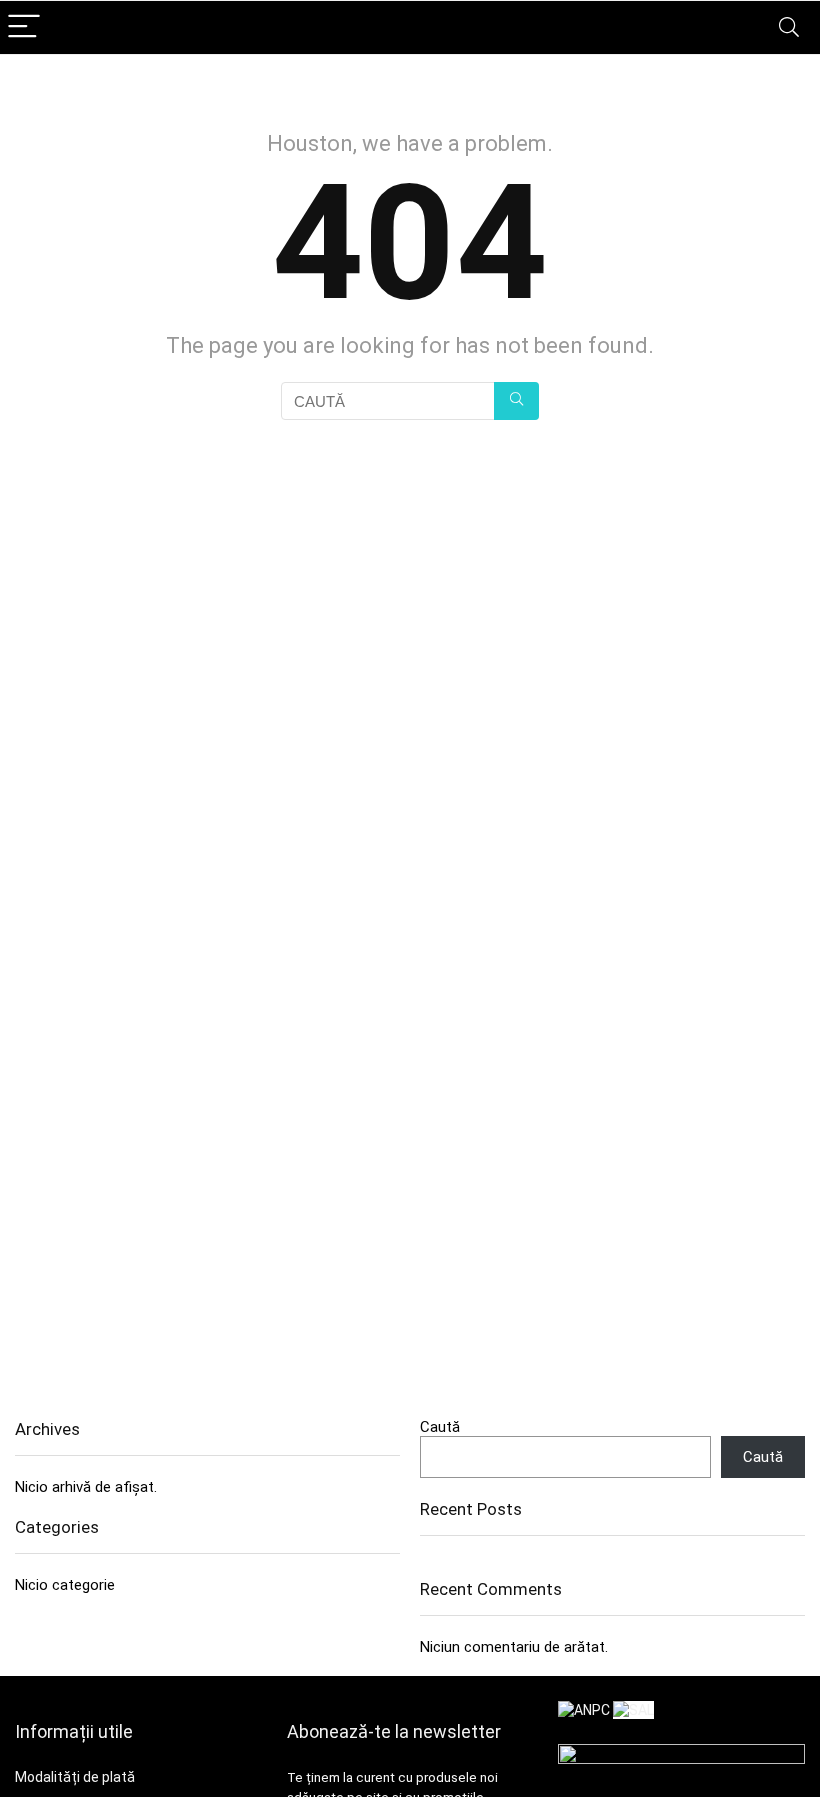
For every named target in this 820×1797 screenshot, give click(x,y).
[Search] (789, 27)
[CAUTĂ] (516, 401)
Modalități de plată (75, 1777)
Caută (440, 1427)
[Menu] (24, 27)
